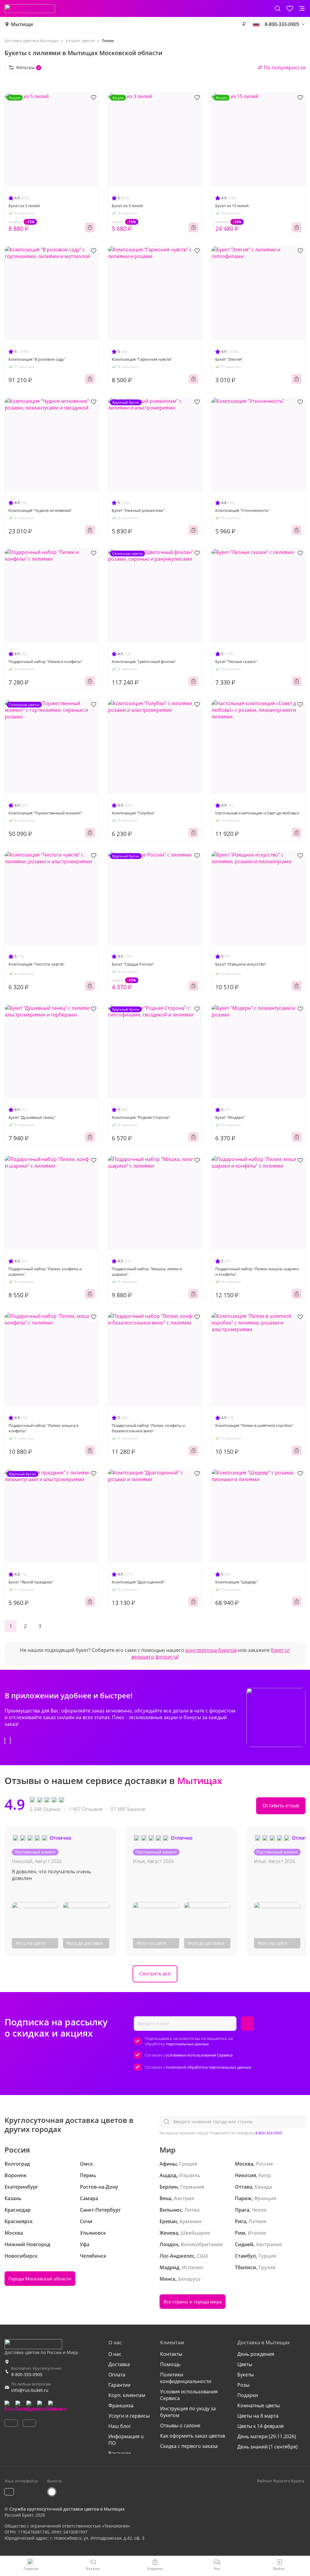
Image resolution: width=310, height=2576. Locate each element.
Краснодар (18, 2210)
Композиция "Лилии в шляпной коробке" (254, 1425)
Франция (265, 2198)
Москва (14, 2233)
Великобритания (202, 2244)
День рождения (256, 2354)
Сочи (86, 2221)
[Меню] (302, 8)
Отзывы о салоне (180, 2425)
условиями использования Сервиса (199, 2055)
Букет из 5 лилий (24, 206)
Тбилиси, (246, 2267)
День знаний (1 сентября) (267, 2447)
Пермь (88, 2175)
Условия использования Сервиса (189, 2395)
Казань (13, 2198)
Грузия (267, 2267)
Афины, (169, 2164)
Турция (267, 2256)
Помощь (170, 2364)
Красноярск (19, 2221)
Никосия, (246, 2175)
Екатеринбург (21, 2187)
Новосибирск (21, 2256)
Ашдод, (169, 2175)
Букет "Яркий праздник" (31, 1582)
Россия (264, 2164)
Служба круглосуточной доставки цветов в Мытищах (67, 2509)
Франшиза (121, 2405)
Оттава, (244, 2187)
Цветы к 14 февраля (261, 2426)
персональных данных (187, 2044)
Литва (192, 2210)
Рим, (241, 2233)
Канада (263, 2187)
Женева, (169, 2233)
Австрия (184, 2198)
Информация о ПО (126, 2440)
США (203, 2256)
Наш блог (120, 2426)
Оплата (117, 2375)
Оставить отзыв (281, 1805)
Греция (188, 2164)
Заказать (90, 227)
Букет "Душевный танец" (32, 1117)
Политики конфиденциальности (186, 2378)
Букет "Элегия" (229, 359)
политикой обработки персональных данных (209, 2067)
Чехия (259, 2210)
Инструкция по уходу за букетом (188, 2412)
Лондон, (170, 2244)
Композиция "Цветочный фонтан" (144, 661)
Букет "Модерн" (230, 1117)
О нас (115, 2354)
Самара (89, 2198)
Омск (86, 2164)
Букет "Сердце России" (133, 964)
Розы (243, 2385)
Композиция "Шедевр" (237, 1582)
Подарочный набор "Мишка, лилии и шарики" (147, 1271)
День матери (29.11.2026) (267, 2436)
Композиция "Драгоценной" (138, 1582)
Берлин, (169, 2187)
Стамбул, (246, 2256)
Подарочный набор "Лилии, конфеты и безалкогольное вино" (148, 1428)
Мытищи (22, 24)
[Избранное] (290, 8)
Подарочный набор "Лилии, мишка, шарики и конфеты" (257, 1271)
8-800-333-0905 (269, 2133)
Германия (192, 2187)
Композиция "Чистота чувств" (37, 964)
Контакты (171, 2354)
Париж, (244, 2198)
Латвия (257, 2221)
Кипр (265, 2175)
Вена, (166, 2198)
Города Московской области (40, 2279)
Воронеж (16, 2175)
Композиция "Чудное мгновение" (40, 510)
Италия (257, 2233)
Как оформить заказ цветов (193, 2436)
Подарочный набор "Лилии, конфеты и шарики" (45, 1271)
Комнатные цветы (259, 2405)
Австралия (269, 2244)
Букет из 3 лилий (127, 206)
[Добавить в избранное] (94, 97)
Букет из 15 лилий (232, 206)
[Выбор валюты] (244, 24)
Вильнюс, (171, 2210)
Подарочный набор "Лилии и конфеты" (45, 661)
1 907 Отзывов (86, 1809)
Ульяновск (93, 2233)
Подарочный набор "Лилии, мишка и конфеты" (43, 1428)
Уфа (85, 2244)
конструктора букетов (211, 1650)
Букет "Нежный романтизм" (138, 510)
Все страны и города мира (193, 2302)
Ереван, (169, 2221)
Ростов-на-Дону (99, 2187)
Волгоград (17, 2164)
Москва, (245, 2164)
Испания (192, 2267)
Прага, (243, 2210)
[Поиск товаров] (278, 8)
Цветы (245, 2364)
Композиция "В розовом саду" (37, 359)
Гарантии (119, 2385)
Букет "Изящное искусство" (241, 964)
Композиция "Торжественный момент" (45, 813)
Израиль (190, 2175)
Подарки (248, 2395)
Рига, (241, 2221)
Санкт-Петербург (100, 2210)
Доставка (119, 2364)
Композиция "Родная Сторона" (141, 1117)
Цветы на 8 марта (258, 2416)
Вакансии (120, 2453)
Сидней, (245, 2244)
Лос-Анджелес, (178, 2256)
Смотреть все (155, 1974)
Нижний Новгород (27, 2244)
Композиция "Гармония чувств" (142, 359)
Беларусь (189, 2279)
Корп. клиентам (127, 2395)
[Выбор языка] (256, 24)
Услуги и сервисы (129, 2416)
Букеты (246, 2375)
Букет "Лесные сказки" (236, 661)
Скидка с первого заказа (189, 2446)
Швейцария (195, 2233)
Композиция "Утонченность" (242, 510)
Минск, (168, 2279)
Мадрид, (170, 2267)
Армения (190, 2221)
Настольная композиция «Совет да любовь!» (257, 813)
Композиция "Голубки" (133, 813)
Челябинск (93, 2256)
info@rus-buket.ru (30, 2390)
